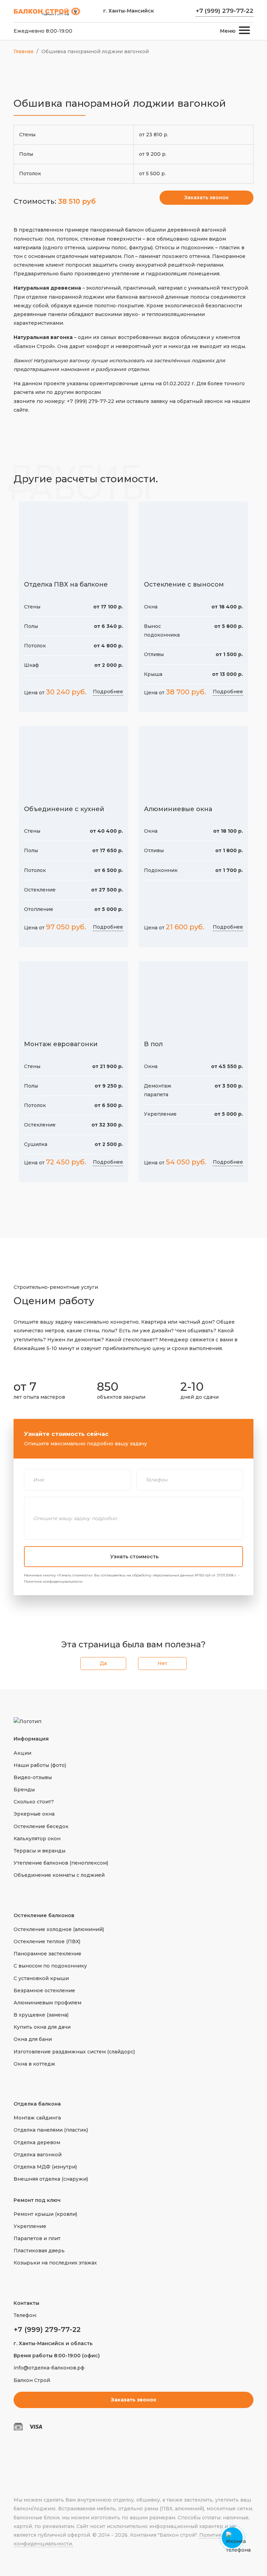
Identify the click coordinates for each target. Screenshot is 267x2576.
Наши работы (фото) (40, 1765)
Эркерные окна (34, 1814)
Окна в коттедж (34, 2064)
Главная (23, 51)
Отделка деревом (37, 2142)
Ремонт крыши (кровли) (45, 2214)
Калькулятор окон (37, 1839)
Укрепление (30, 2226)
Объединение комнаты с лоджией (59, 1875)
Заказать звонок (207, 197)
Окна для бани (33, 2039)
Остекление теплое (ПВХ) (47, 1941)
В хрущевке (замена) (41, 2015)
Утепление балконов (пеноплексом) (61, 1863)
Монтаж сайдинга (37, 2118)
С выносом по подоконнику (50, 1966)
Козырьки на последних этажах (55, 2263)
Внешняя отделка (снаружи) (51, 2179)
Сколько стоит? (34, 1802)
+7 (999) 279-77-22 (225, 11)
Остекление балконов (44, 1915)
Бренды (24, 1790)
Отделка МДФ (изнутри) (45, 2167)
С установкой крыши (41, 1978)
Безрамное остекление (44, 1990)
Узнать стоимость (134, 1557)
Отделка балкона (37, 2104)
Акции (22, 1753)
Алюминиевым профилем (47, 2003)
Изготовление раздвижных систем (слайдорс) (74, 2052)
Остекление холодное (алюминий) (59, 1929)
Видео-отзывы (33, 1777)
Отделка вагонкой (38, 2155)
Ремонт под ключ (37, 2200)
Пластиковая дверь (39, 2251)
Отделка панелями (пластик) (51, 2130)
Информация (31, 1739)
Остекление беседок (41, 1826)
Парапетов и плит (37, 2238)
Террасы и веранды (39, 1851)
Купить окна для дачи (42, 2027)
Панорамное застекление (47, 1954)
